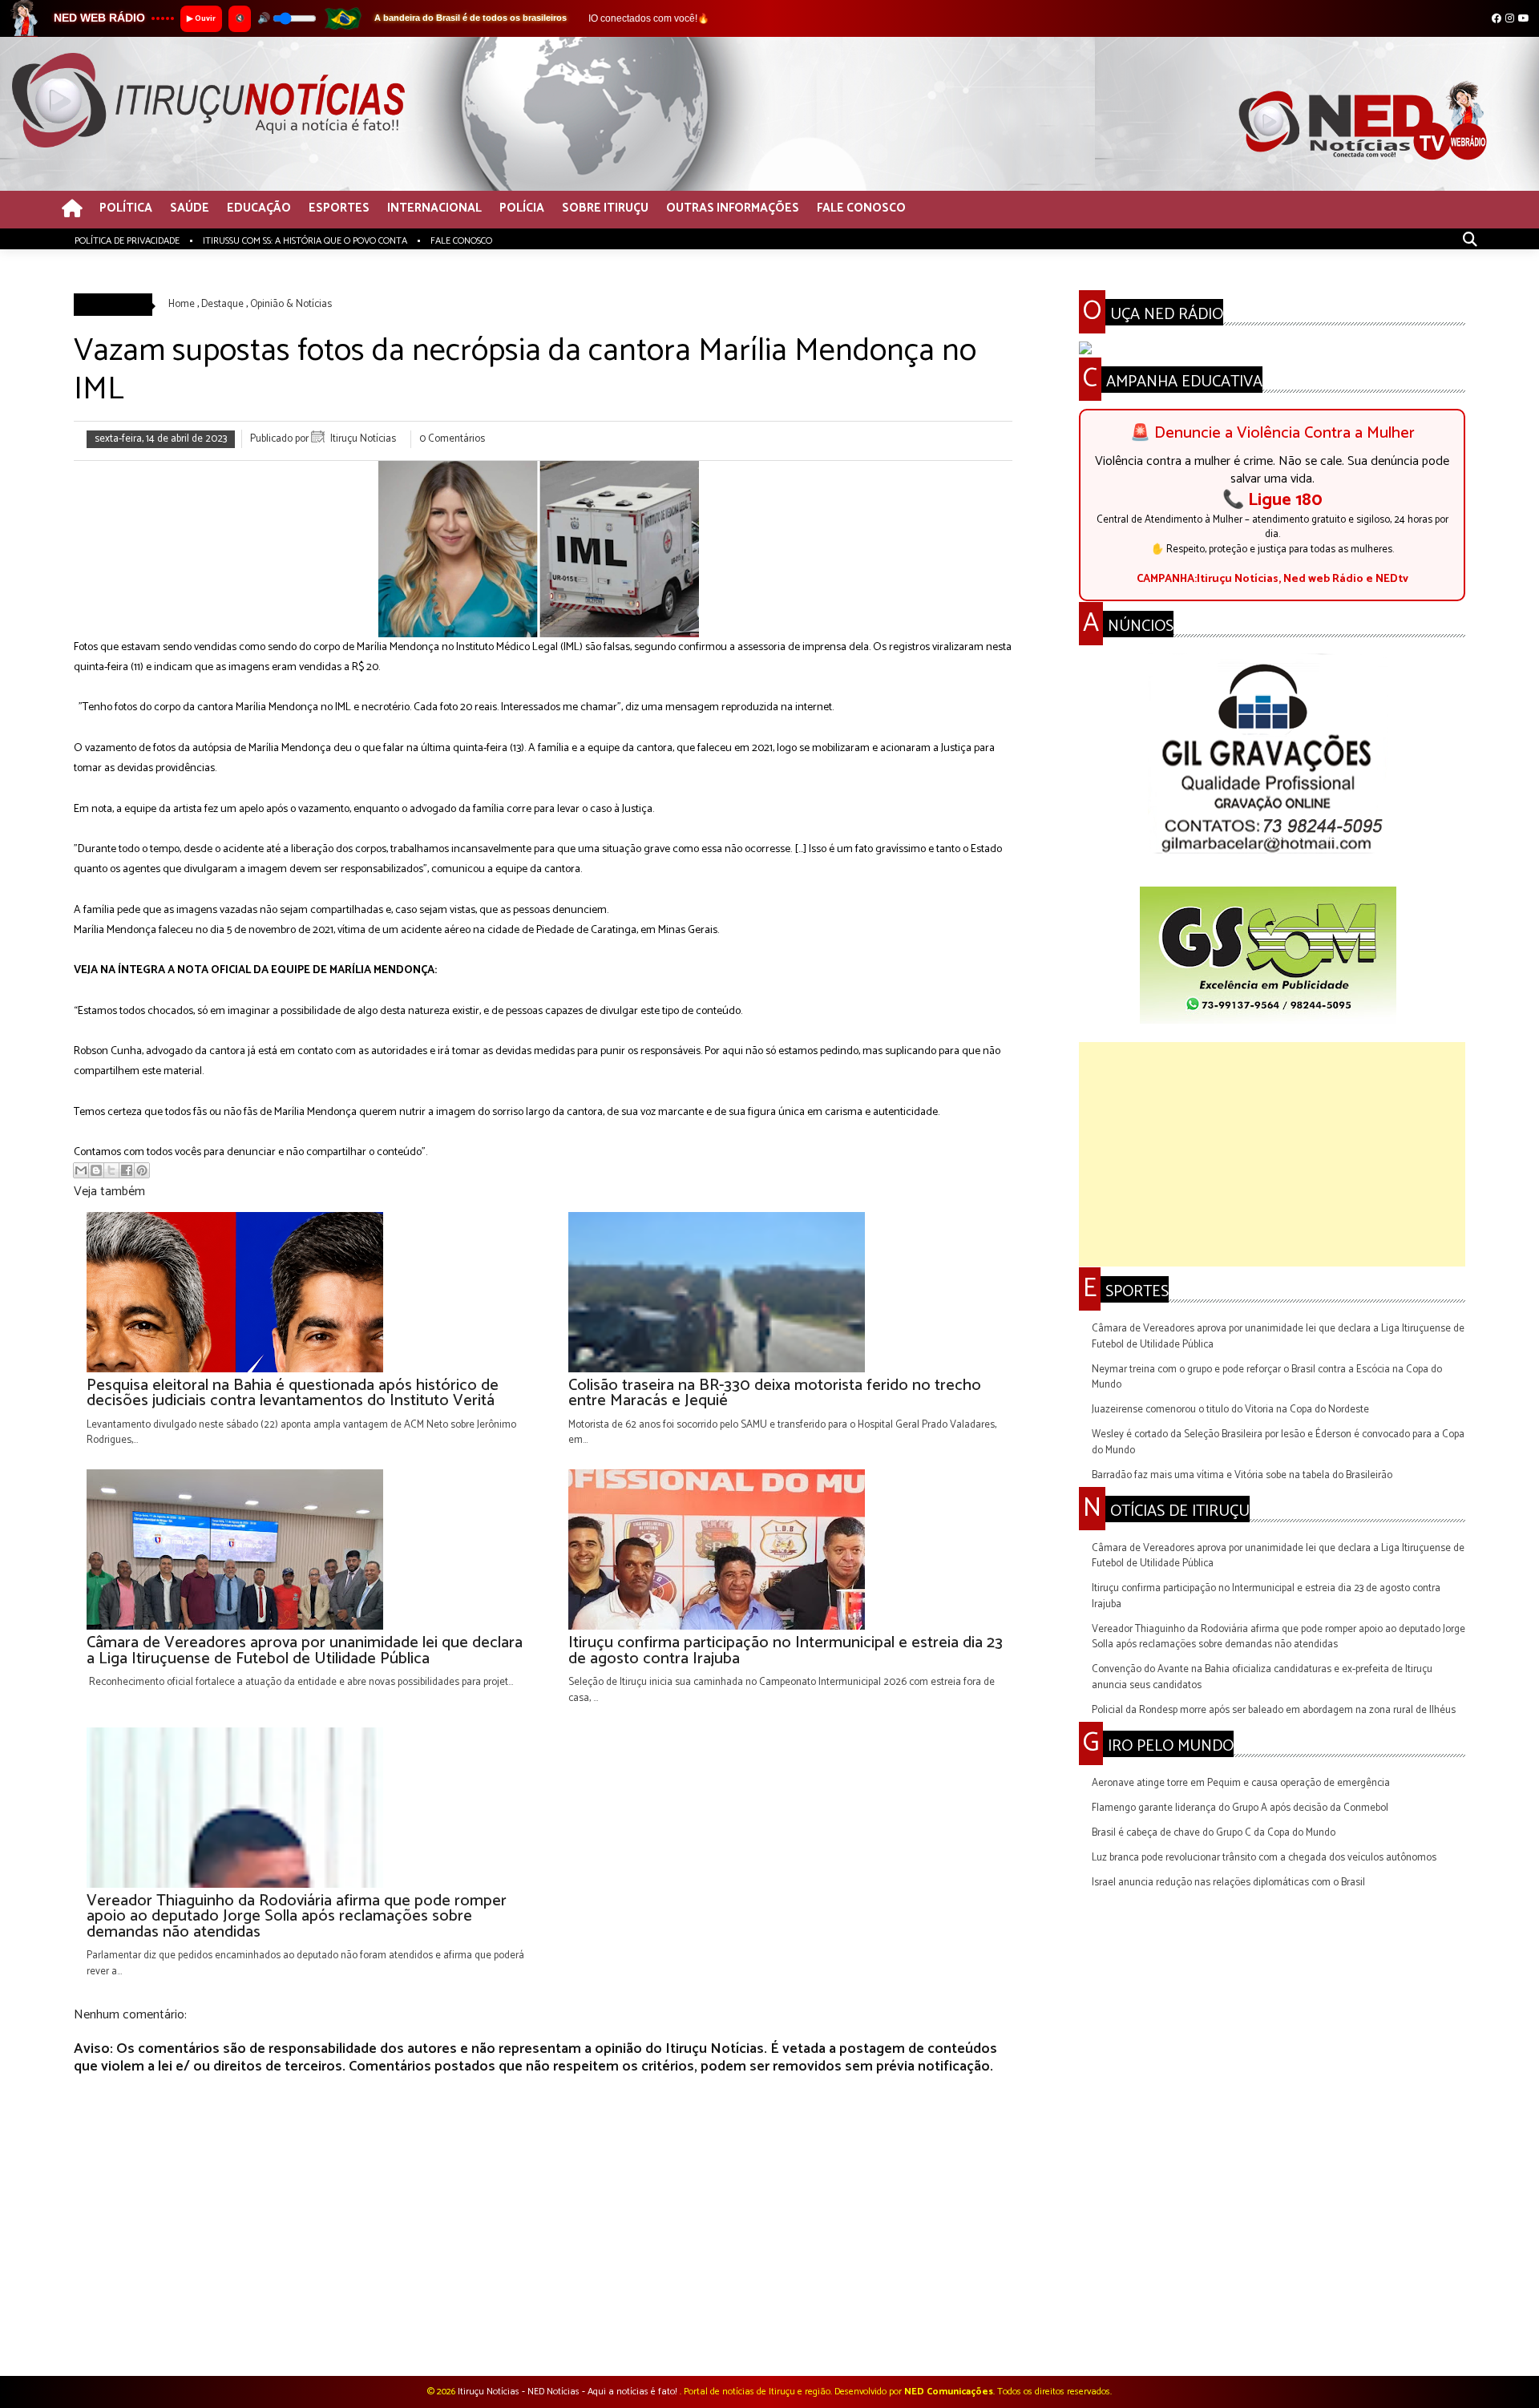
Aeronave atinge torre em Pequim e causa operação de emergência (1241, 1783)
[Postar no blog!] (96, 1170)
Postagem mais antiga (963, 2334)
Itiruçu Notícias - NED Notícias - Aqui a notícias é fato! (569, 2392)
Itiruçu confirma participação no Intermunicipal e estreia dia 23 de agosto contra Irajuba (1266, 1596)
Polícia (522, 209)
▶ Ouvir (201, 18)
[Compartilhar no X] (111, 1170)
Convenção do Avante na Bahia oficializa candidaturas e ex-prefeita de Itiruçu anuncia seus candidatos (1262, 1677)
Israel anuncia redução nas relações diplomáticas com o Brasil (1228, 1883)
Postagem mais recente (126, 2334)
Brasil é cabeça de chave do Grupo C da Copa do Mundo (1214, 1833)
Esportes (339, 209)
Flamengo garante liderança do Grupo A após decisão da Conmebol (1240, 1808)
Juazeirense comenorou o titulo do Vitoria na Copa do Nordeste (1230, 1410)
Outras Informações (733, 209)
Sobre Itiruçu (605, 209)
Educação (259, 209)
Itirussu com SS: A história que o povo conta (305, 241)
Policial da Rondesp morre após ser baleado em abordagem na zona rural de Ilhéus (1274, 1710)
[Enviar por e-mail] (81, 1170)
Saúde (190, 209)
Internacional (434, 209)
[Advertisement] (1272, 1154)
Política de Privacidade (127, 241)
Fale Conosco (861, 209)
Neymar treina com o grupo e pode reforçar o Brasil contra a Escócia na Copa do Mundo (1267, 1378)
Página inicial (545, 2334)
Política (126, 209)
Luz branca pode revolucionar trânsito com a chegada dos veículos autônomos (1264, 1858)
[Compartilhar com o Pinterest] (142, 1170)
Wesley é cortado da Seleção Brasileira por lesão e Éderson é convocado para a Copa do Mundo (1278, 1442)
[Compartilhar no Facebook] (127, 1170)
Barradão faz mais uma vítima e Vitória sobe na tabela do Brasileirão (1242, 1475)
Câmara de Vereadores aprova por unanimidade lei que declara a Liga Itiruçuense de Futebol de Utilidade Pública (1278, 1337)
